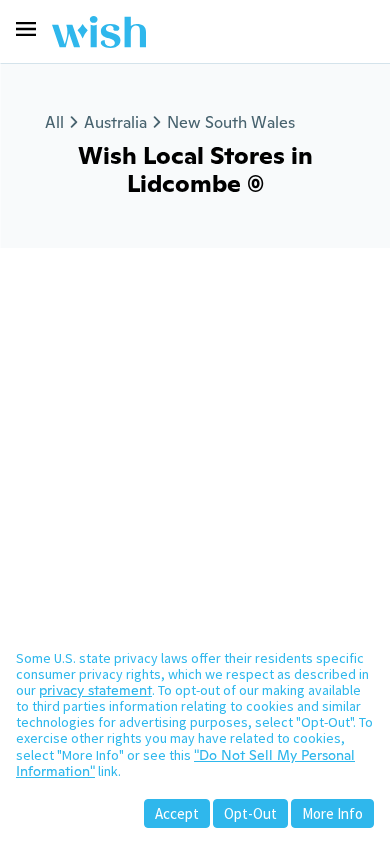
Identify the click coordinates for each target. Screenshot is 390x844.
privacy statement (95, 690)
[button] (26, 29)
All (54, 122)
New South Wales (231, 122)
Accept (177, 813)
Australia (115, 122)
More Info (332, 813)
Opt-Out (250, 813)
